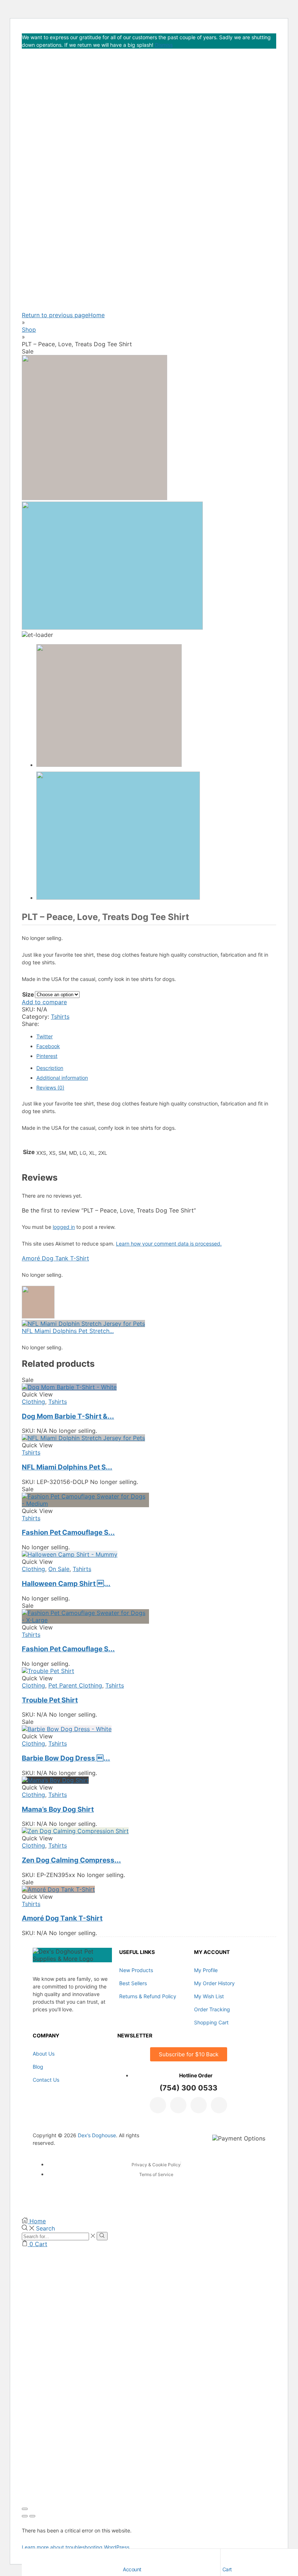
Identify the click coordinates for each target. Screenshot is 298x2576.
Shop (29, 330)
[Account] (126, 2556)
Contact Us (46, 2080)
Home (96, 315)
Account (132, 2569)
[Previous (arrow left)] (25, 2516)
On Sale (59, 1569)
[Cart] (226, 2556)
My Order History (214, 1983)
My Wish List (209, 1996)
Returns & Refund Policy (148, 1996)
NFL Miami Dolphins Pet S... (67, 1467)
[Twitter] (178, 2105)
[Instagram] (199, 2105)
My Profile (206, 1970)
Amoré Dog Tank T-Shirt (55, 1258)
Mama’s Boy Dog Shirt (58, 1809)
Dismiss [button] (164, 45)
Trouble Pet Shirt (50, 1700)
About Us (44, 2054)
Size (28, 994)
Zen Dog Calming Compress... (71, 1860)
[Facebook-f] (158, 2105)
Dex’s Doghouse (97, 2135)
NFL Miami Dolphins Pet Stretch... (68, 1331)
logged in (64, 1227)
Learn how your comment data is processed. (169, 1244)
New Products (136, 1970)
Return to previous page (55, 315)
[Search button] (102, 2236)
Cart (227, 2569)
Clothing (33, 1402)
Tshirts (60, 1017)
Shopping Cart (211, 2022)
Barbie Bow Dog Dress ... (66, 1758)
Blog (38, 2067)
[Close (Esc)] (25, 2509)
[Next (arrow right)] (32, 2516)
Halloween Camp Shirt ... (66, 1584)
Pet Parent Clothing (75, 1685)
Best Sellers (133, 1983)
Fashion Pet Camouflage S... (68, 1532)
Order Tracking (212, 2009)
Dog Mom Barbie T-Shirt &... (68, 1416)
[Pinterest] (219, 2105)
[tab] (50, 1068)
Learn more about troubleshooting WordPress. (76, 2547)
